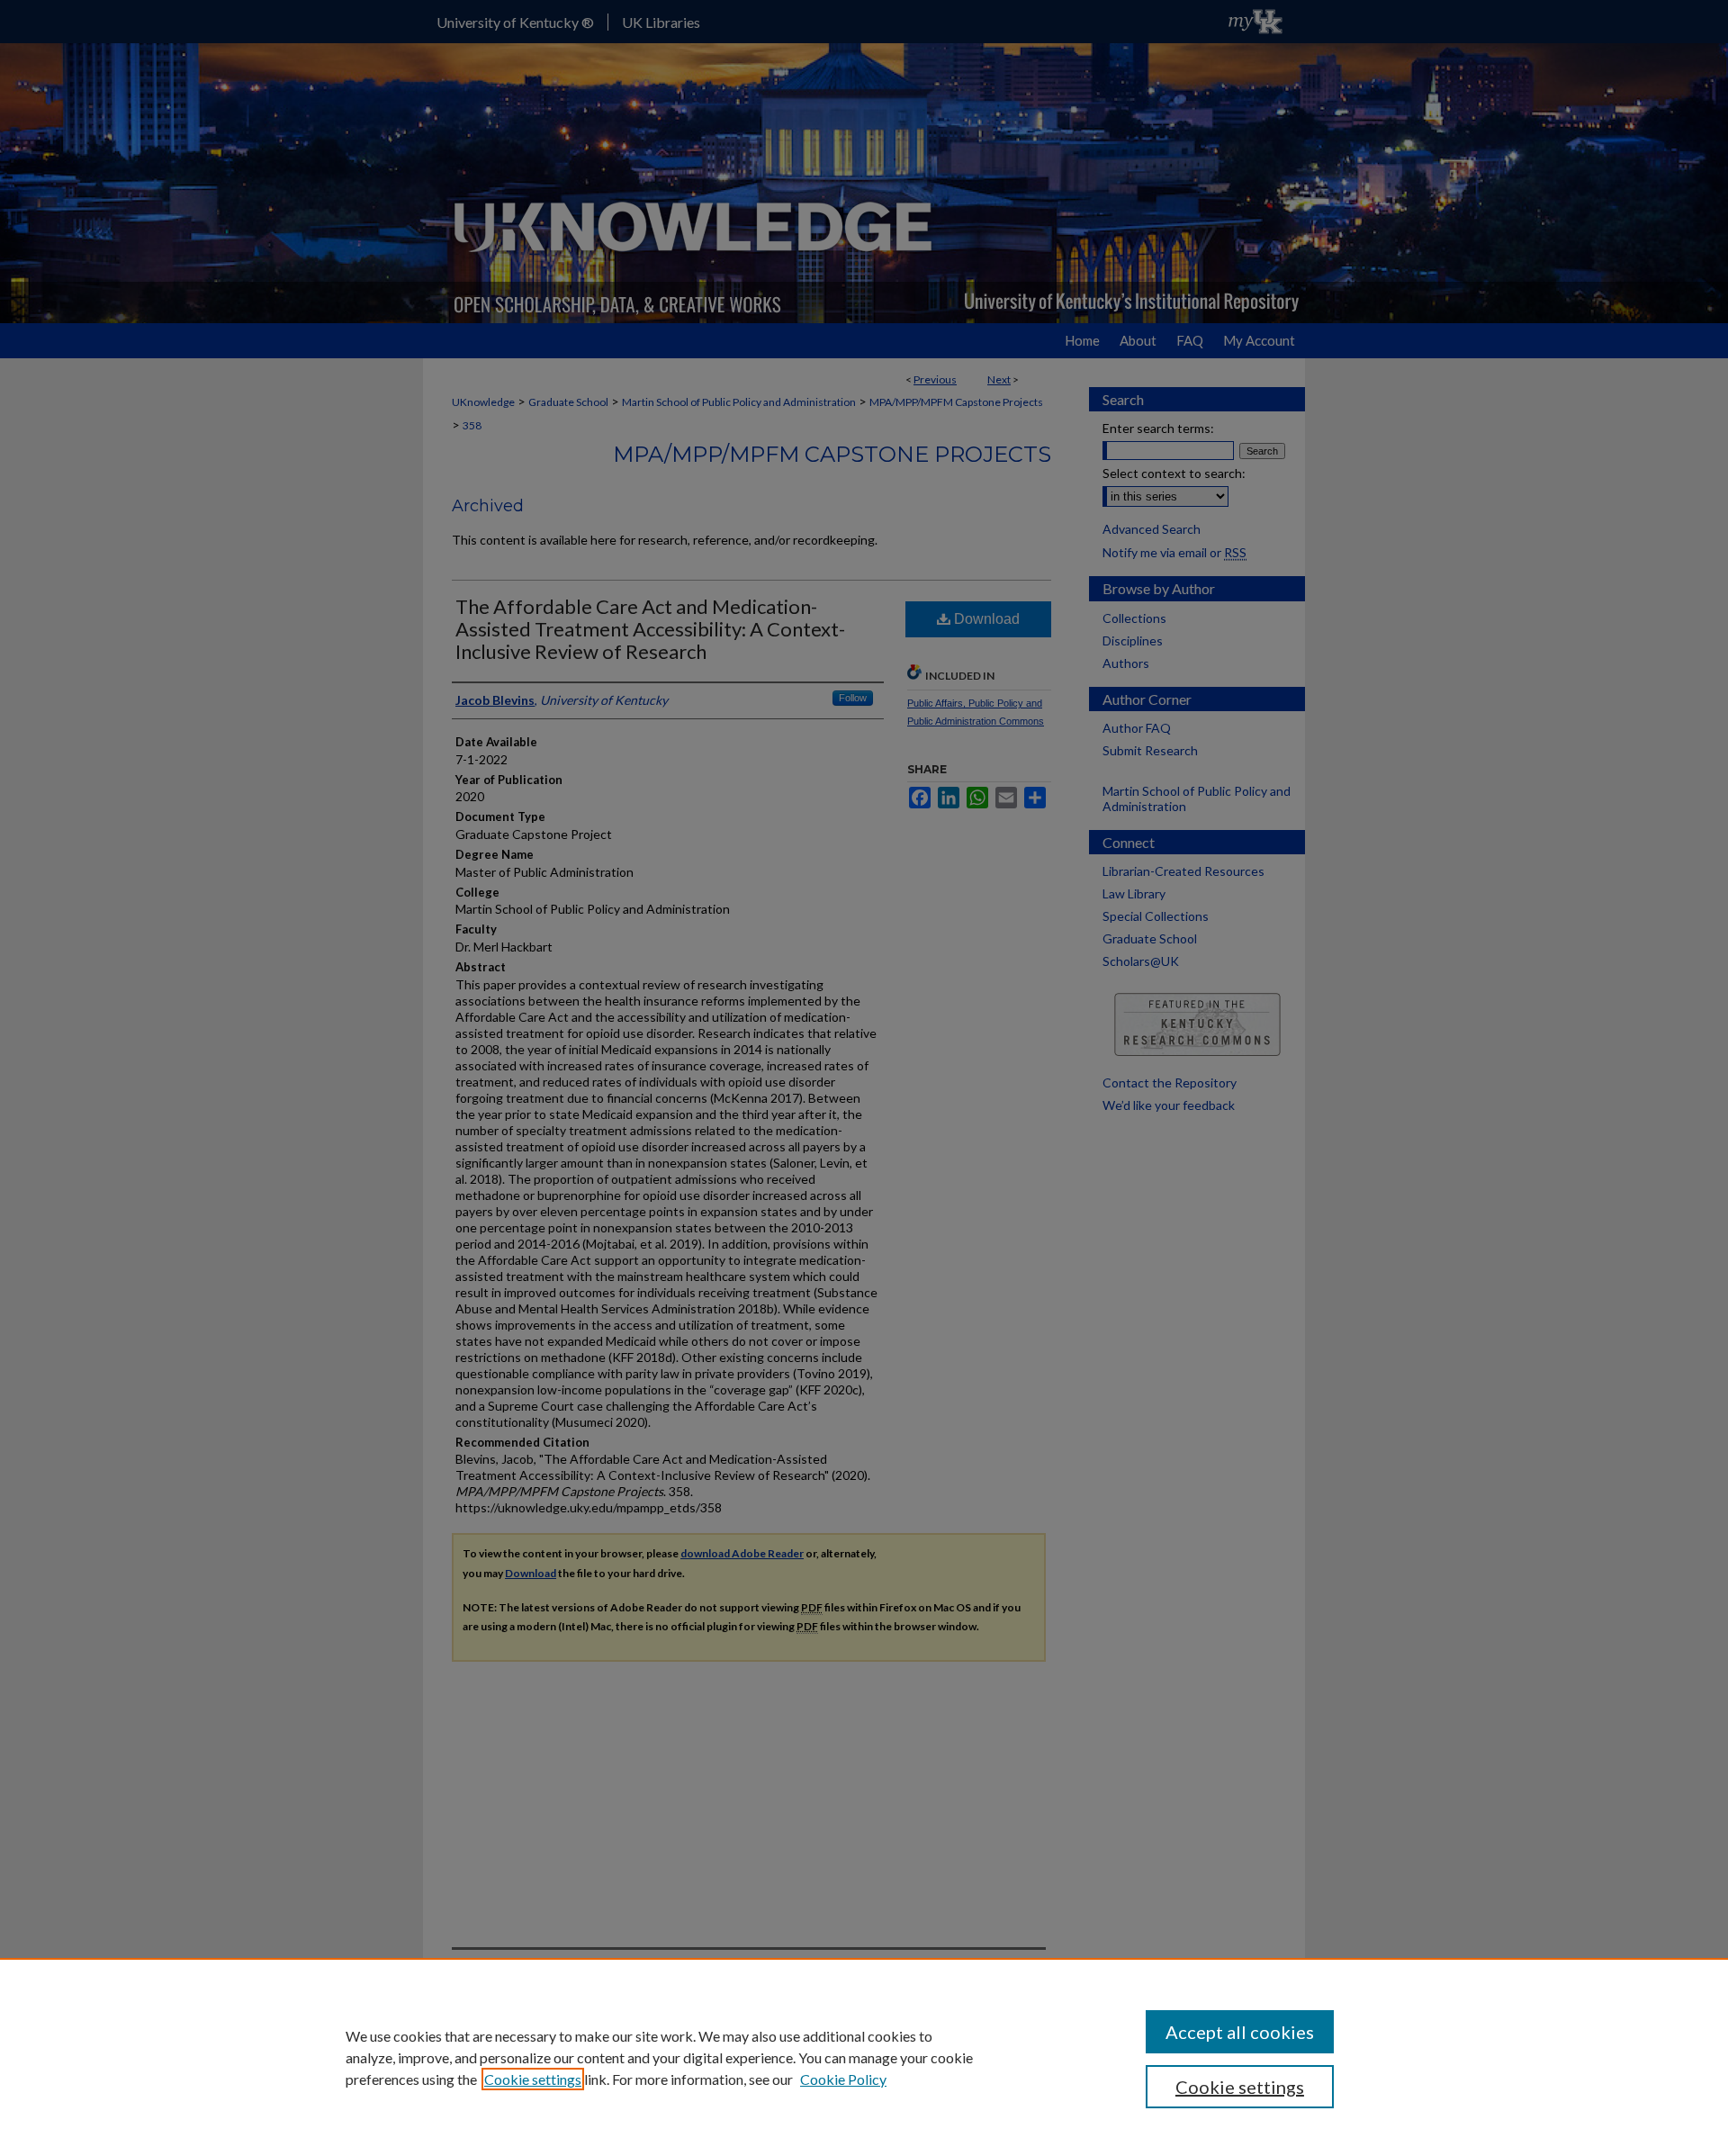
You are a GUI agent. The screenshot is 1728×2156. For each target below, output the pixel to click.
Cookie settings (533, 2079)
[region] (864, 2057)
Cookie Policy (843, 2079)
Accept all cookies (1240, 2032)
